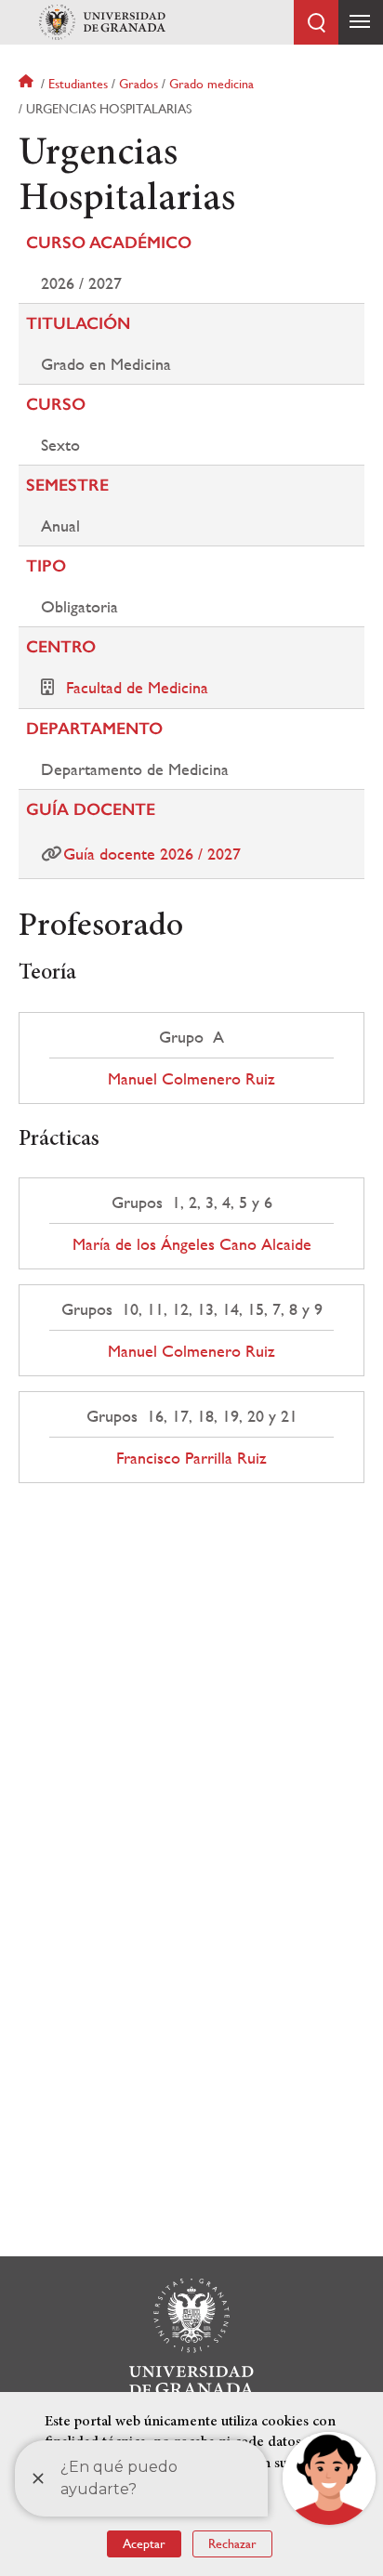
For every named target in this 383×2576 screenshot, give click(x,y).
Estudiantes (78, 84)
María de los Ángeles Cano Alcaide (192, 1244)
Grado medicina (211, 84)
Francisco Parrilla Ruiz (191, 1458)
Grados (139, 84)
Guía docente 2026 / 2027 (152, 854)
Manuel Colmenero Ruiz (191, 1079)
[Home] (102, 22)
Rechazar (232, 2543)
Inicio (28, 84)
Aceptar (144, 2543)
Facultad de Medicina (137, 687)
